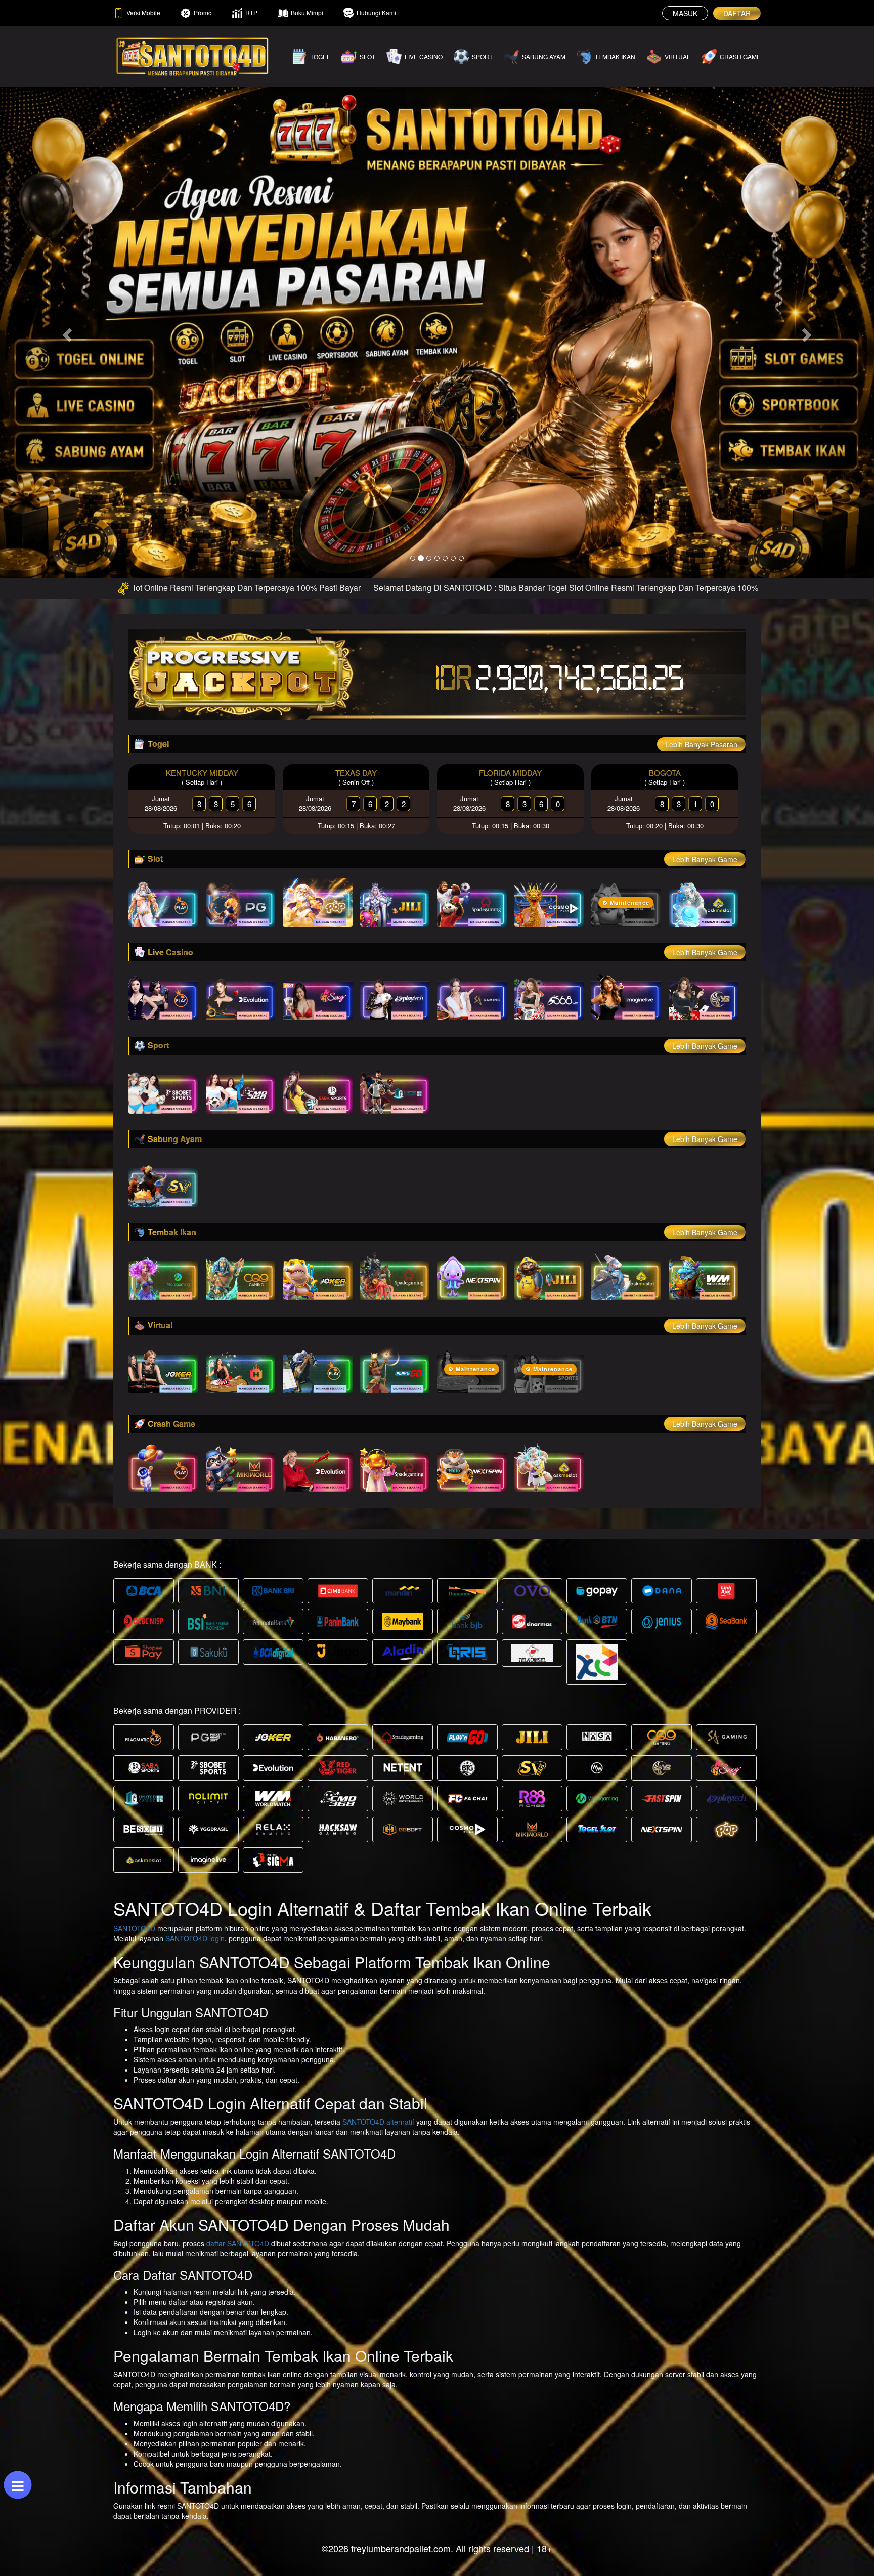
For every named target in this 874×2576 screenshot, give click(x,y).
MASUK (685, 13)
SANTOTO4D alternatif (378, 2096)
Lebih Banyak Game (705, 833)
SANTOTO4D (134, 1903)
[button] (65, 319)
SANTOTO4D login (195, 1913)
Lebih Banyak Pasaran (701, 719)
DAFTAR (737, 13)
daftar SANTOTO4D (238, 2217)
